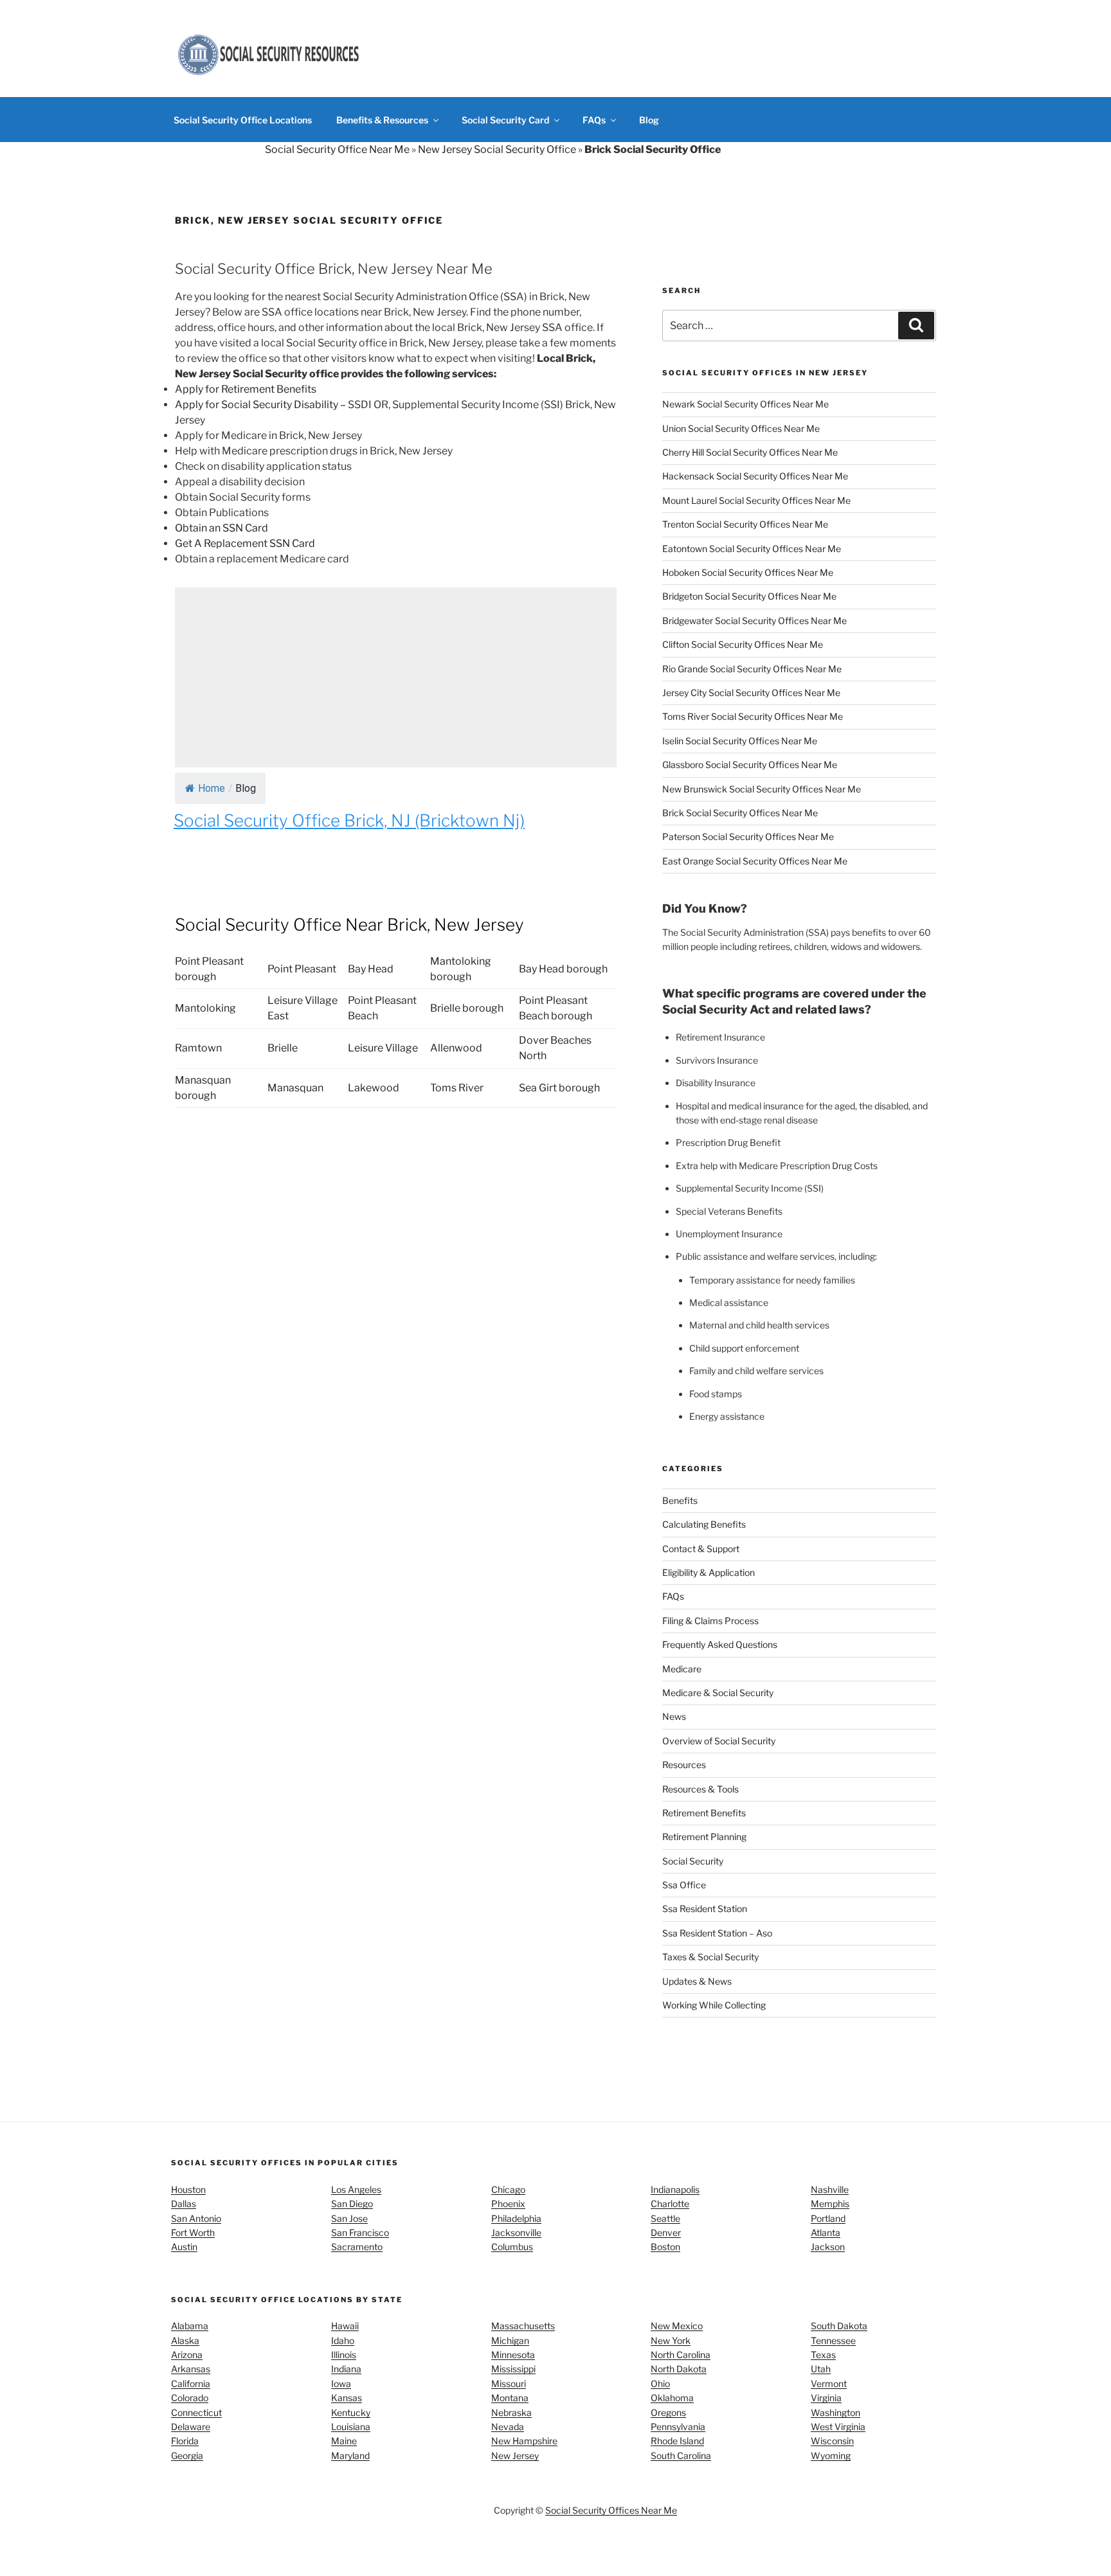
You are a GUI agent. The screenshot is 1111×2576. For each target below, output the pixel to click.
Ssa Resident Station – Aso (717, 1933)
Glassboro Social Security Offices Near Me (750, 765)
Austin (184, 2247)
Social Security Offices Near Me (611, 2510)
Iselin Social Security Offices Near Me (740, 741)
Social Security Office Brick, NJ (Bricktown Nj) (349, 820)
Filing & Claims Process (710, 1621)
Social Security (693, 1861)
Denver (666, 2232)
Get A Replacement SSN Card (245, 543)
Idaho (343, 2340)
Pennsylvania (678, 2427)
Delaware (191, 2427)
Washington (836, 2412)
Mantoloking (205, 1008)
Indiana (346, 2369)
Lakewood (374, 1088)
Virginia (826, 2398)
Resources (684, 1765)
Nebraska (511, 2412)
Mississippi (513, 2369)
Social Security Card (505, 120)
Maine (344, 2441)
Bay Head (371, 969)
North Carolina (681, 2355)
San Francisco (360, 2232)
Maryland (350, 2455)
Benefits (680, 1500)
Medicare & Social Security (718, 1693)
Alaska (185, 2340)
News (674, 1716)
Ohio (660, 2384)
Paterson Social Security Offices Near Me (748, 836)
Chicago (508, 2189)
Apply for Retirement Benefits (246, 389)
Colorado (190, 2398)
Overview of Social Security (719, 1741)
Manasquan (295, 1088)
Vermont (829, 2384)
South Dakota (839, 2326)
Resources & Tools (700, 1789)
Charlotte (670, 2204)
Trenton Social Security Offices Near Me (745, 524)
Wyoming (831, 2455)
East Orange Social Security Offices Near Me (755, 861)
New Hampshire (524, 2441)
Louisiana (351, 2427)
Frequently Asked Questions (720, 1644)
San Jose (349, 2218)
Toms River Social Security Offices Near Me (753, 716)
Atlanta (826, 2232)
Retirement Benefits (704, 1813)
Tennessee (833, 2340)
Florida (185, 2441)
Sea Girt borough (559, 1088)
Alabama (190, 2326)
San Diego (352, 2204)
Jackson (828, 2247)
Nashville (830, 2189)
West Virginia (838, 2427)
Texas (823, 2355)
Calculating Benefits (704, 1524)
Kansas (347, 2398)
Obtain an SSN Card (221, 528)
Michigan (510, 2340)
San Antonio (196, 2218)
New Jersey (515, 2455)
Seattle (665, 2218)
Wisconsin (832, 2441)
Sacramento (357, 2247)
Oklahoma (672, 2398)
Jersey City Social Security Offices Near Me (751, 693)
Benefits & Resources (382, 120)
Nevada (508, 2427)
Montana (510, 2398)
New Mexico (677, 2326)
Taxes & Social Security (710, 1957)
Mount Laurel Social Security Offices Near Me (756, 500)
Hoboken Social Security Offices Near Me (748, 572)
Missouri (509, 2384)
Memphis (830, 2204)
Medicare (682, 1669)
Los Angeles (356, 2189)
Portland (828, 2218)
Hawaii (345, 2326)
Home (212, 788)
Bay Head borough (563, 969)
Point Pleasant (302, 969)
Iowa (341, 2384)
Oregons (668, 2412)
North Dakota (679, 2369)
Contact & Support (701, 1549)
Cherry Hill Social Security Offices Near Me (750, 452)
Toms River (457, 1088)
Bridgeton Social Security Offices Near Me (749, 596)
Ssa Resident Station (705, 1909)
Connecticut (196, 2412)
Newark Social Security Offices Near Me (745, 404)
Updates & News (697, 1981)
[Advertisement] (396, 677)
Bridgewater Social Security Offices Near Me (754, 621)
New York (671, 2340)
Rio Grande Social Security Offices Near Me (752, 669)
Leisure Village (383, 1048)
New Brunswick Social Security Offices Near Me (762, 789)
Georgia (187, 2455)
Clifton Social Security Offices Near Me (743, 644)
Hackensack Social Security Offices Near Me (755, 476)
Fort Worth (193, 2232)
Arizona (187, 2355)
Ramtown (198, 1048)
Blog (649, 120)
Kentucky (351, 2412)
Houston (188, 2189)
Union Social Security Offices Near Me (741, 428)
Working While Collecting (714, 2005)
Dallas (184, 2204)
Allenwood (456, 1048)
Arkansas (191, 2369)
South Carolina (681, 2455)
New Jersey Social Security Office (497, 149)
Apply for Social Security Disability (257, 405)
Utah (821, 2369)
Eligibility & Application (709, 1572)
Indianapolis (675, 2189)
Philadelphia (516, 2218)
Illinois (344, 2355)
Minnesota (513, 2355)
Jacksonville (516, 2232)
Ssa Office (684, 1885)
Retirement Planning (704, 1837)
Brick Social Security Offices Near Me (740, 813)
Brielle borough (467, 1008)
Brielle (283, 1048)
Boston (665, 2247)
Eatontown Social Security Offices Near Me (752, 549)
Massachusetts (523, 2326)
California (191, 2384)
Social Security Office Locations (243, 120)
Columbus (512, 2247)
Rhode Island (677, 2441)
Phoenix (508, 2204)
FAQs (594, 120)
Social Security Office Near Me (337, 149)
